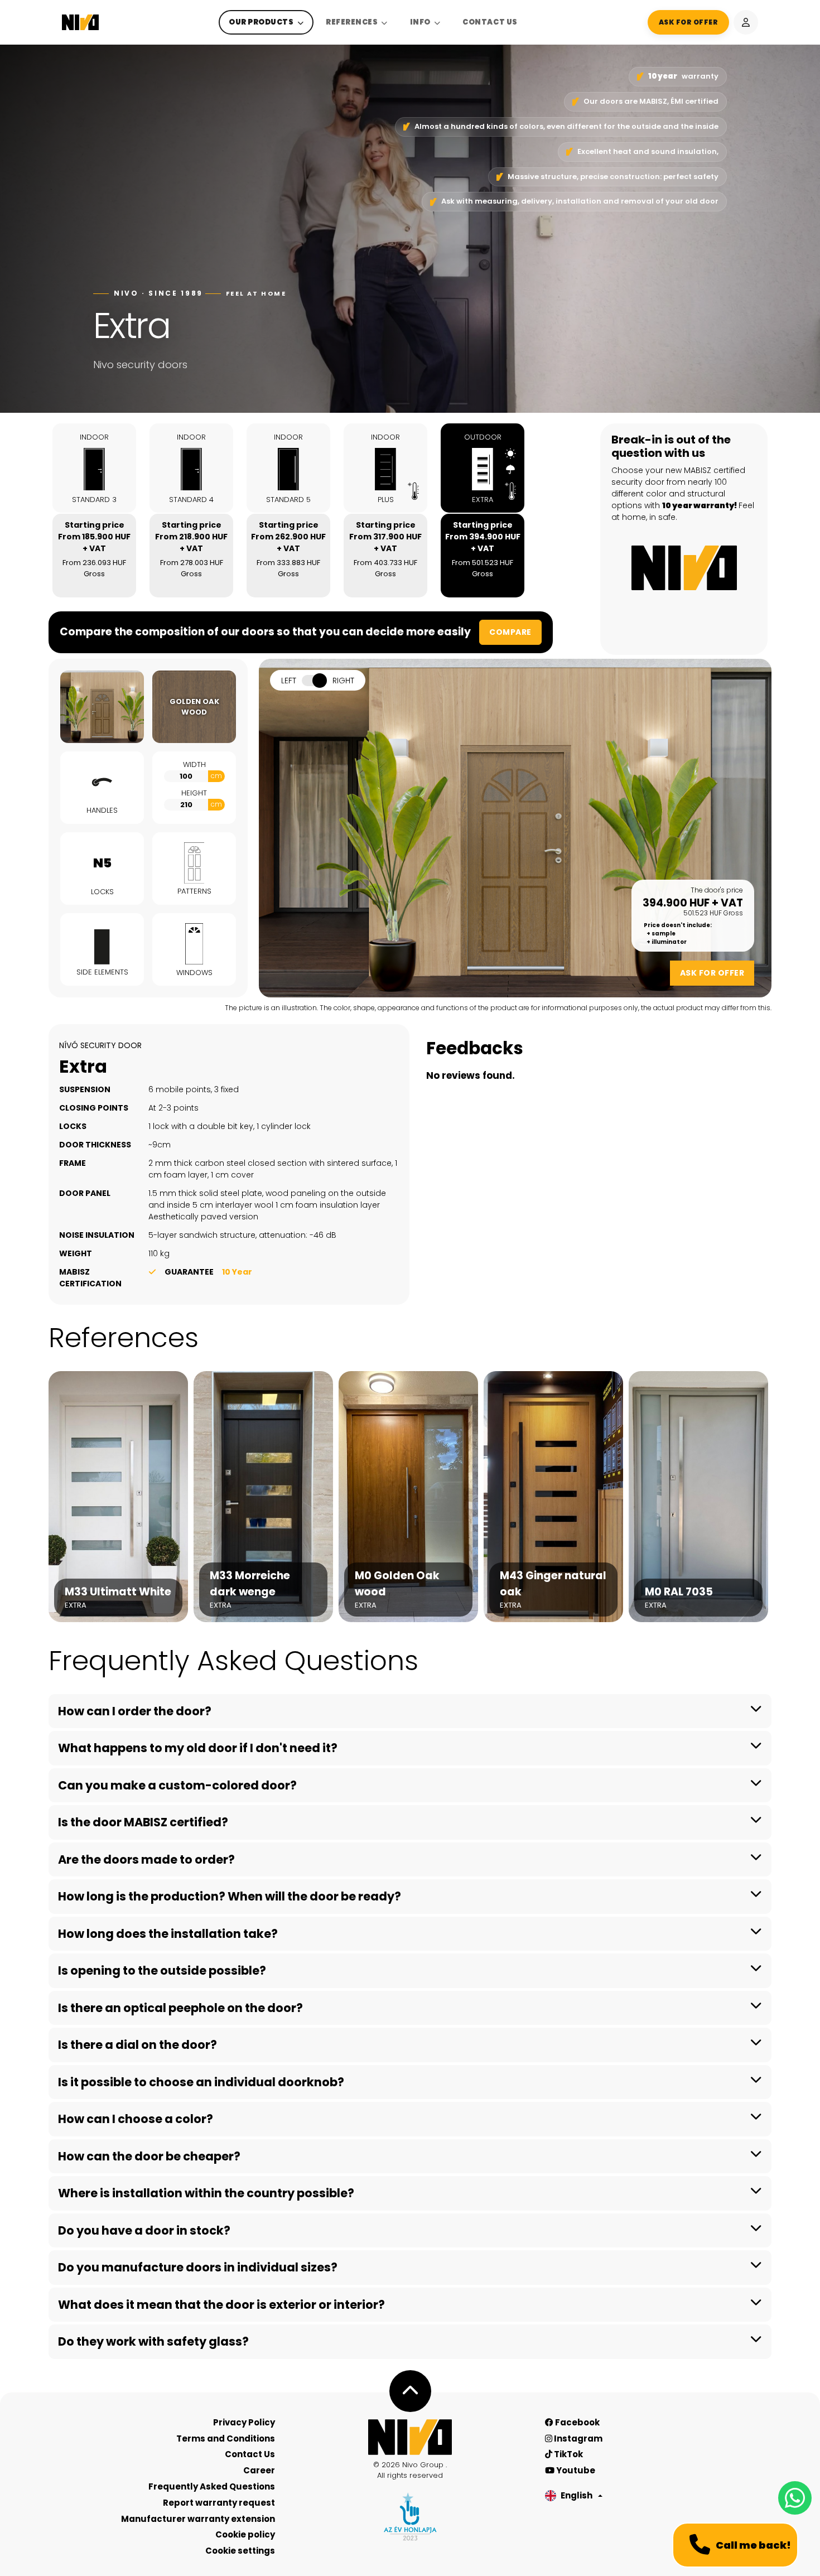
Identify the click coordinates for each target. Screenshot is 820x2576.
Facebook (577, 2422)
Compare (510, 632)
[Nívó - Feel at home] (410, 2437)
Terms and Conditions (226, 2438)
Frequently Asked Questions (212, 2486)
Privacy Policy (244, 2422)
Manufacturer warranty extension (198, 2519)
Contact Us (490, 22)
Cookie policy (245, 2534)
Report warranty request (219, 2503)
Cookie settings (240, 2551)
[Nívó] (80, 22)
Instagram (577, 2438)
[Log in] (746, 22)
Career (259, 2470)
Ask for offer (712, 973)
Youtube (575, 2470)
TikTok (568, 2454)
